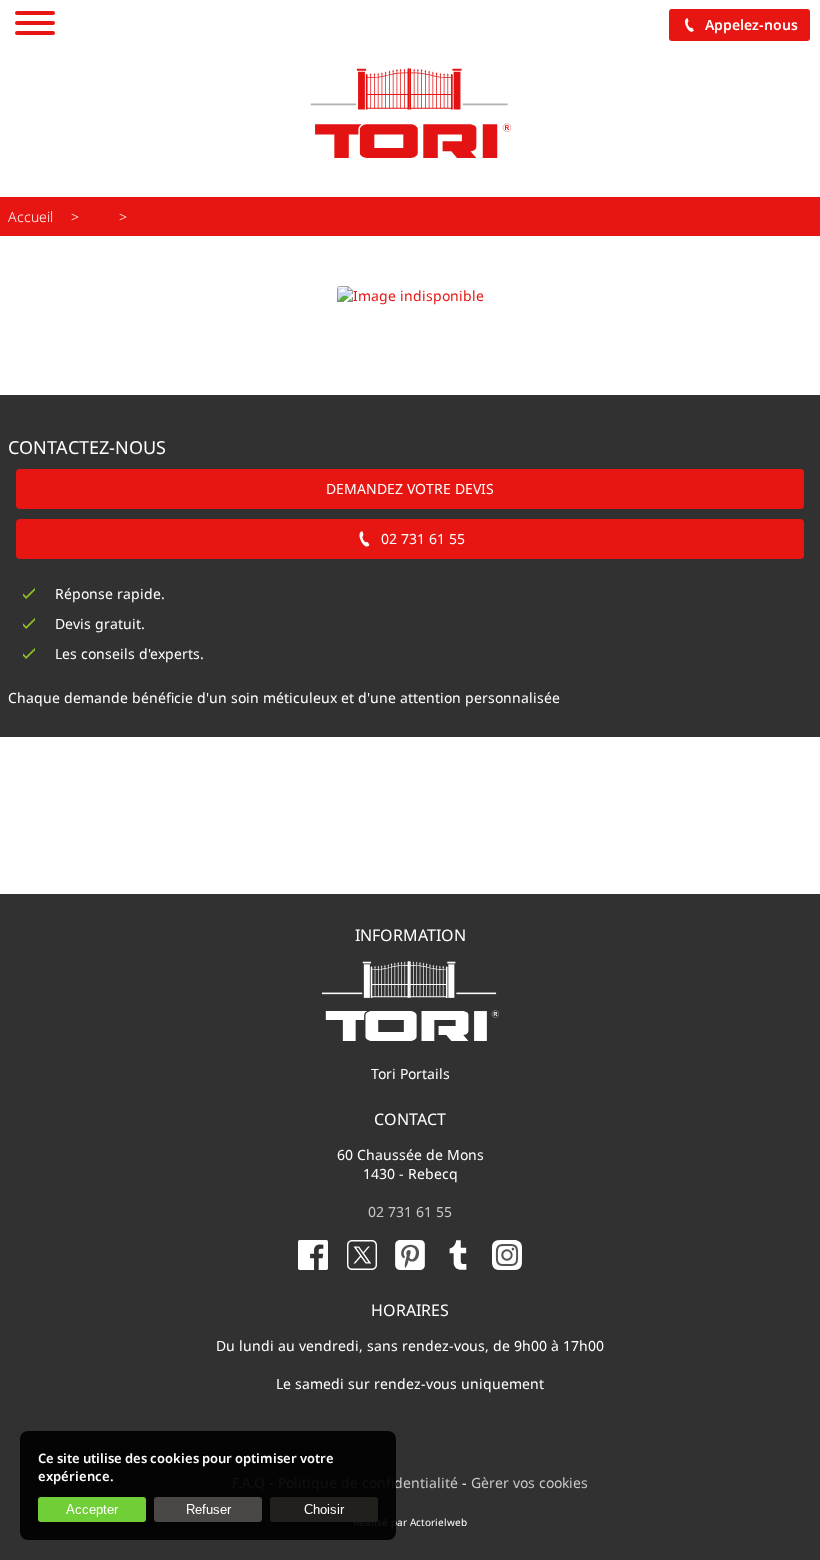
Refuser (208, 1509)
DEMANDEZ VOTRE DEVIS (410, 488)
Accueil (30, 216)
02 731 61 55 (423, 538)
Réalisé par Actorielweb (410, 1522)
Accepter (92, 1509)
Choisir (324, 1509)
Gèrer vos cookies (529, 1482)
